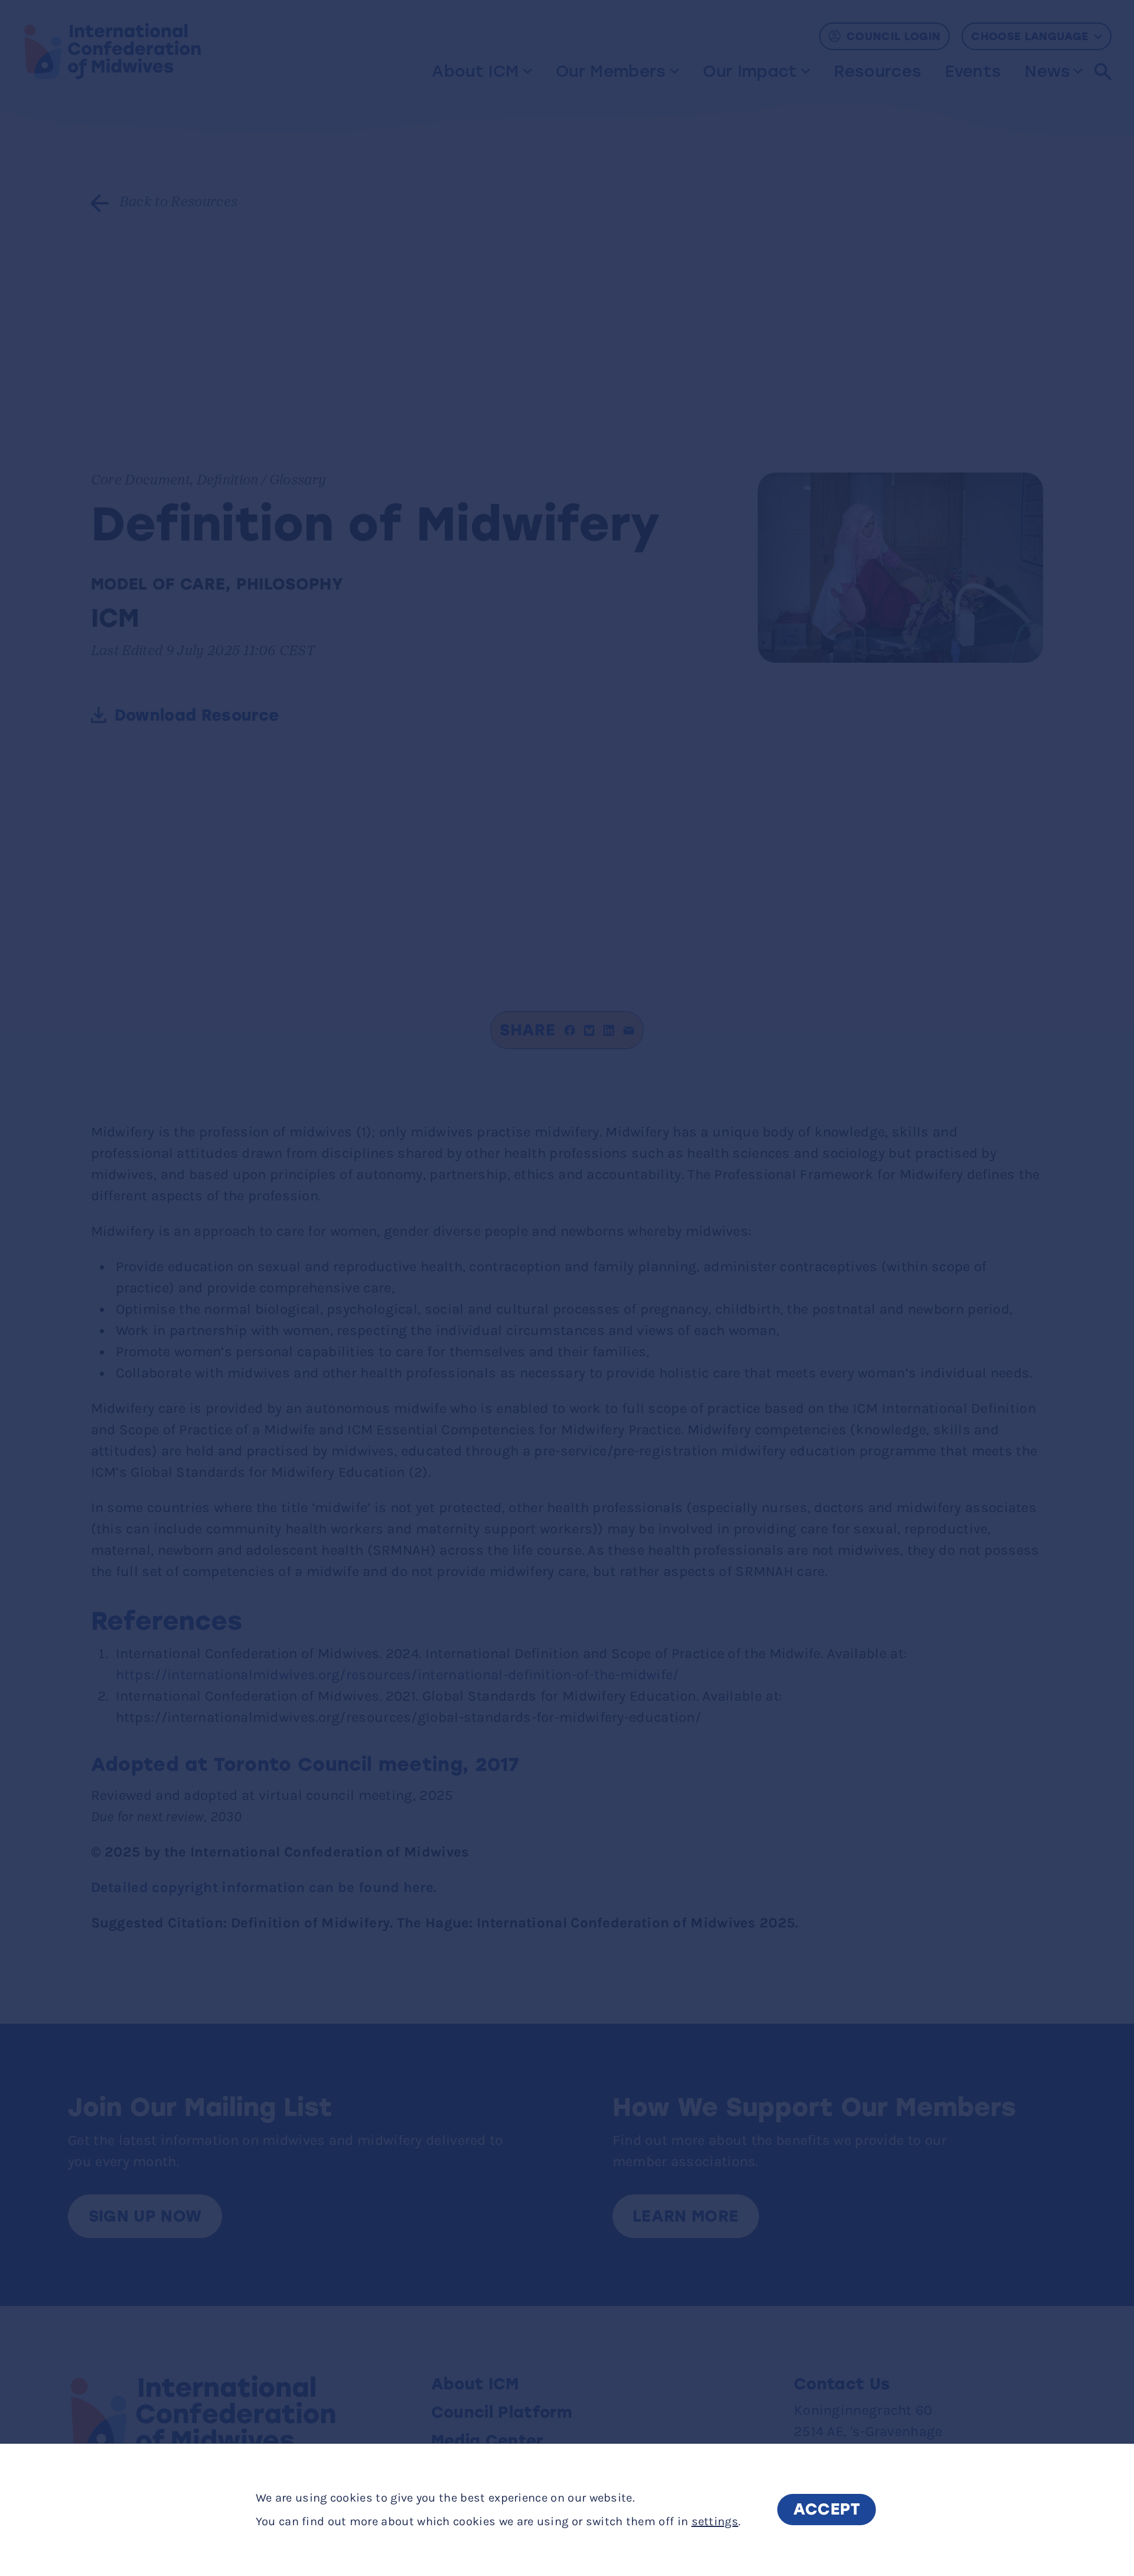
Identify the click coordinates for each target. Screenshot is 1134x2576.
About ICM (475, 71)
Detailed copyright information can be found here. (264, 1887)
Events (973, 71)
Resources (878, 71)
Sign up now (145, 2216)
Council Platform (502, 2412)
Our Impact (750, 71)
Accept (827, 2510)
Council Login (893, 36)
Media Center (487, 2441)
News (1047, 71)
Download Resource (197, 715)
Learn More (685, 2216)
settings (715, 2521)
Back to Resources (179, 203)
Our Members (611, 71)
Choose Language (1029, 36)
